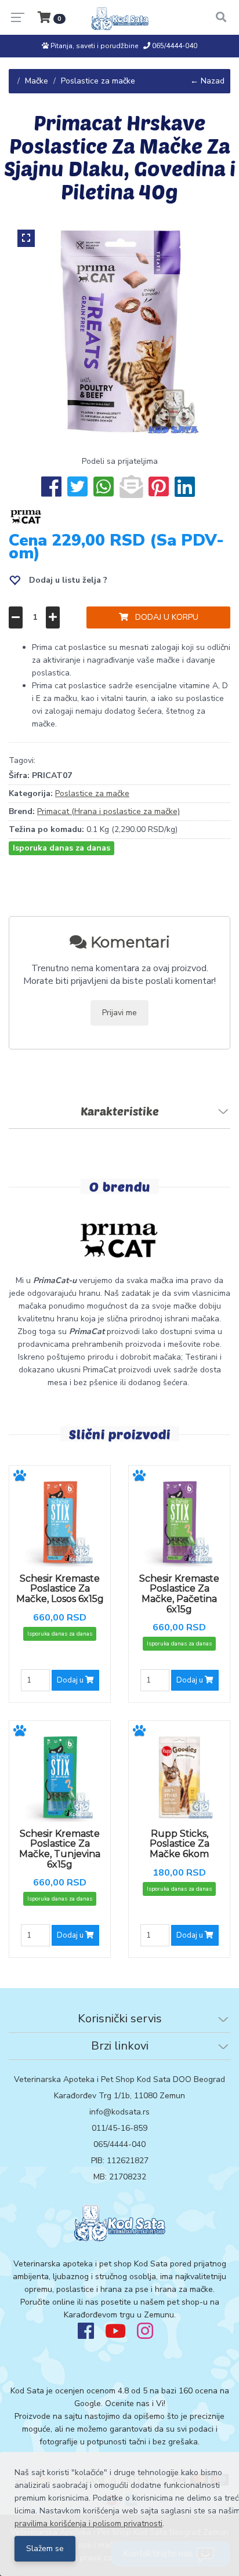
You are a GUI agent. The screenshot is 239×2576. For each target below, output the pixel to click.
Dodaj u (71, 1680)
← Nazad (207, 81)
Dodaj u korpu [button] (163, 617)
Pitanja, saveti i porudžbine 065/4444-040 (123, 46)
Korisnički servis (120, 2019)
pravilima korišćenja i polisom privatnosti (88, 2524)
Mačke (37, 81)
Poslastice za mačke (98, 81)
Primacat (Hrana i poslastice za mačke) (108, 811)
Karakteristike (120, 1111)
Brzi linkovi (120, 2046)
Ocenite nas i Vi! (135, 2404)
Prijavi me (119, 1013)
